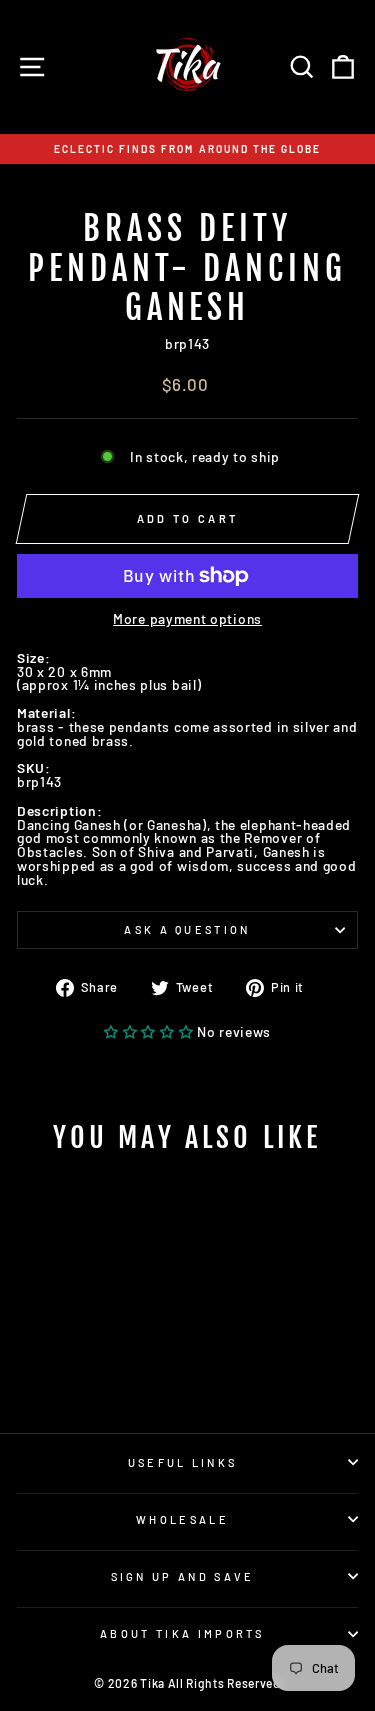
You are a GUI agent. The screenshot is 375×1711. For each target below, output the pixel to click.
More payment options (187, 619)
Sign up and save (183, 1576)
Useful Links (183, 1462)
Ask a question (187, 929)
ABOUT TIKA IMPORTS (182, 1633)
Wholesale (182, 1519)
